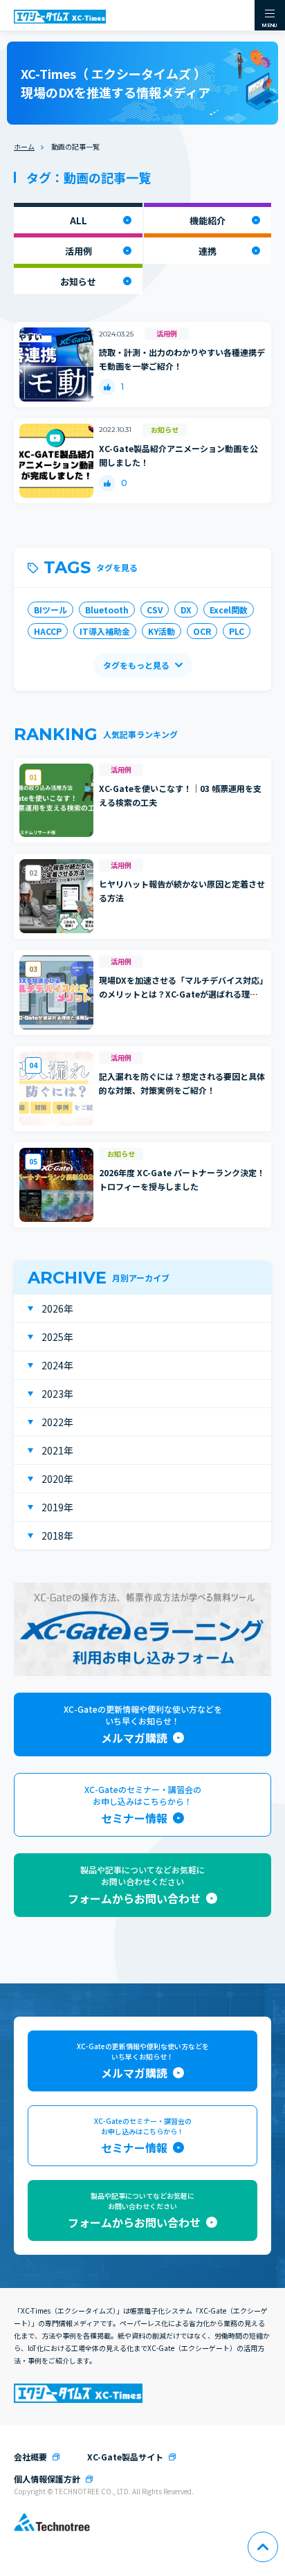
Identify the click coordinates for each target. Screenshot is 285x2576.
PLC (237, 631)
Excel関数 (229, 610)
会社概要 (30, 2457)
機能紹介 (208, 220)
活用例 (79, 251)
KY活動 (162, 631)
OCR (202, 631)
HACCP (48, 631)
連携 (208, 251)
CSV (155, 610)
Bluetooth (107, 610)
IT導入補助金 (105, 631)
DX (186, 610)
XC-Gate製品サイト (125, 2457)
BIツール (50, 610)
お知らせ (78, 281)
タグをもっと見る (136, 665)
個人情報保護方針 (47, 2479)
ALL (79, 220)
